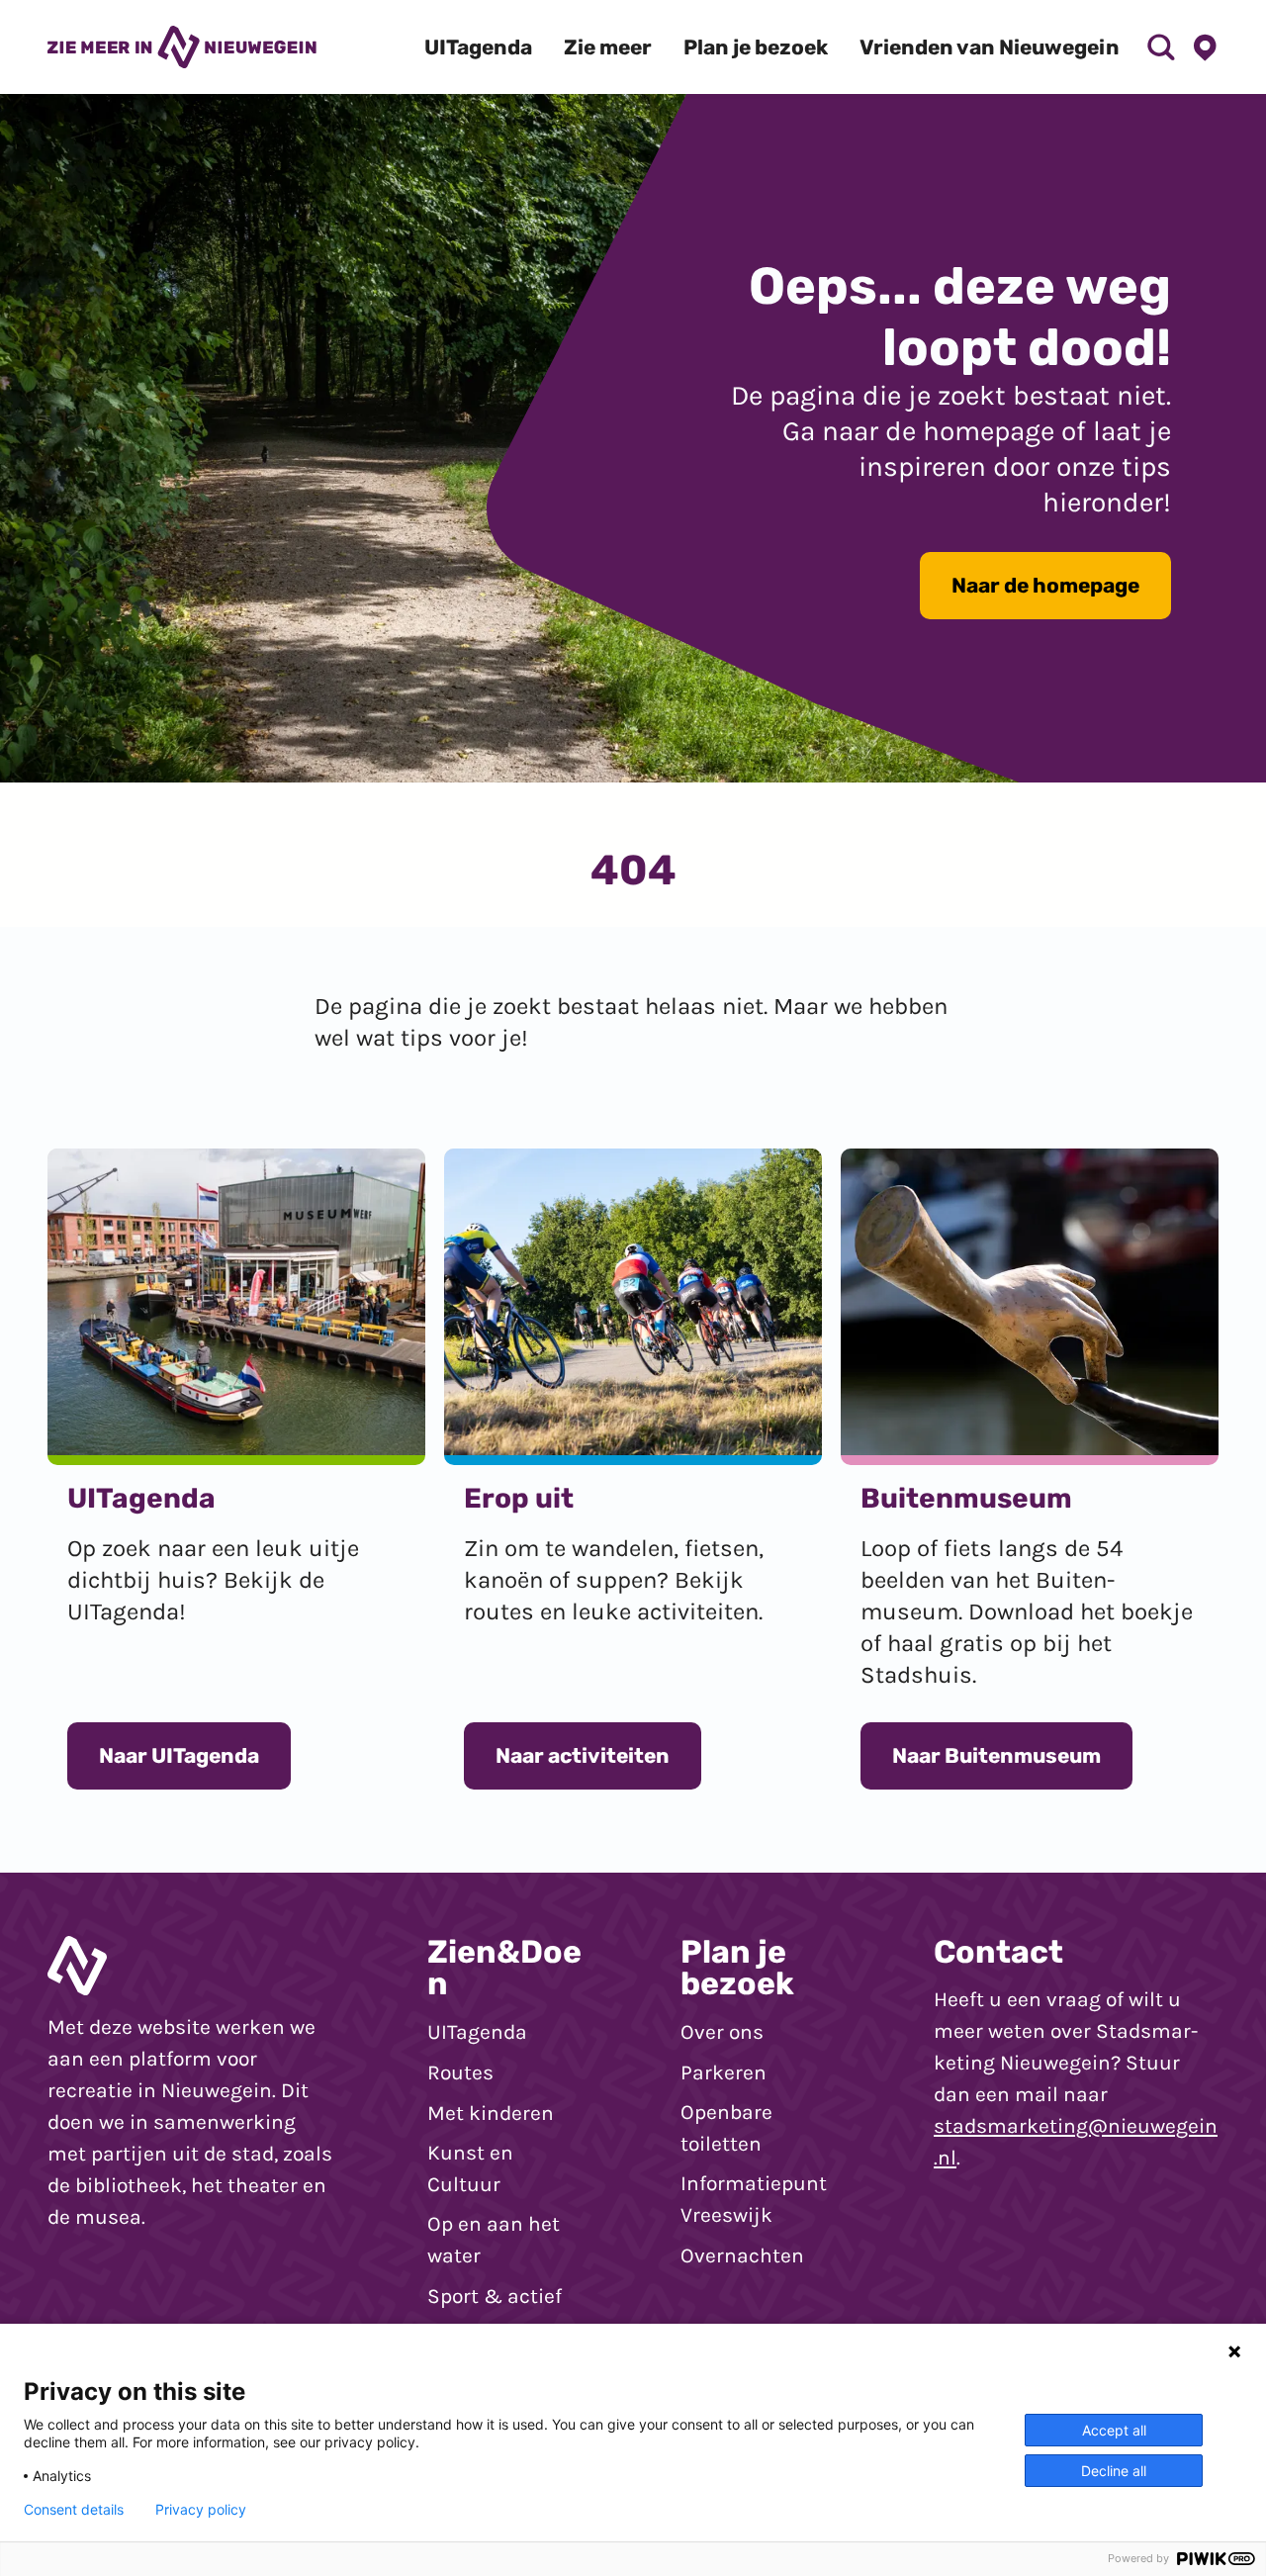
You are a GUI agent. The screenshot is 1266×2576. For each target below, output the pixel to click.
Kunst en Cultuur (470, 2168)
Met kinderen (491, 2113)
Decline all (1114, 2471)
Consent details (74, 2510)
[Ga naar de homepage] (182, 46)
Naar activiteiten (583, 1755)
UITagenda (477, 2032)
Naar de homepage (1045, 585)
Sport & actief (495, 2296)
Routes (460, 2072)
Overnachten (742, 2255)
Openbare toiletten (726, 2128)
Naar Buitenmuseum (996, 1755)
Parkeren (723, 2072)
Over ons (722, 2032)
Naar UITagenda (179, 1755)
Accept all (1114, 2430)
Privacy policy (201, 2510)
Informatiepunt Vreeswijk (754, 2199)
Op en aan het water (494, 2240)
